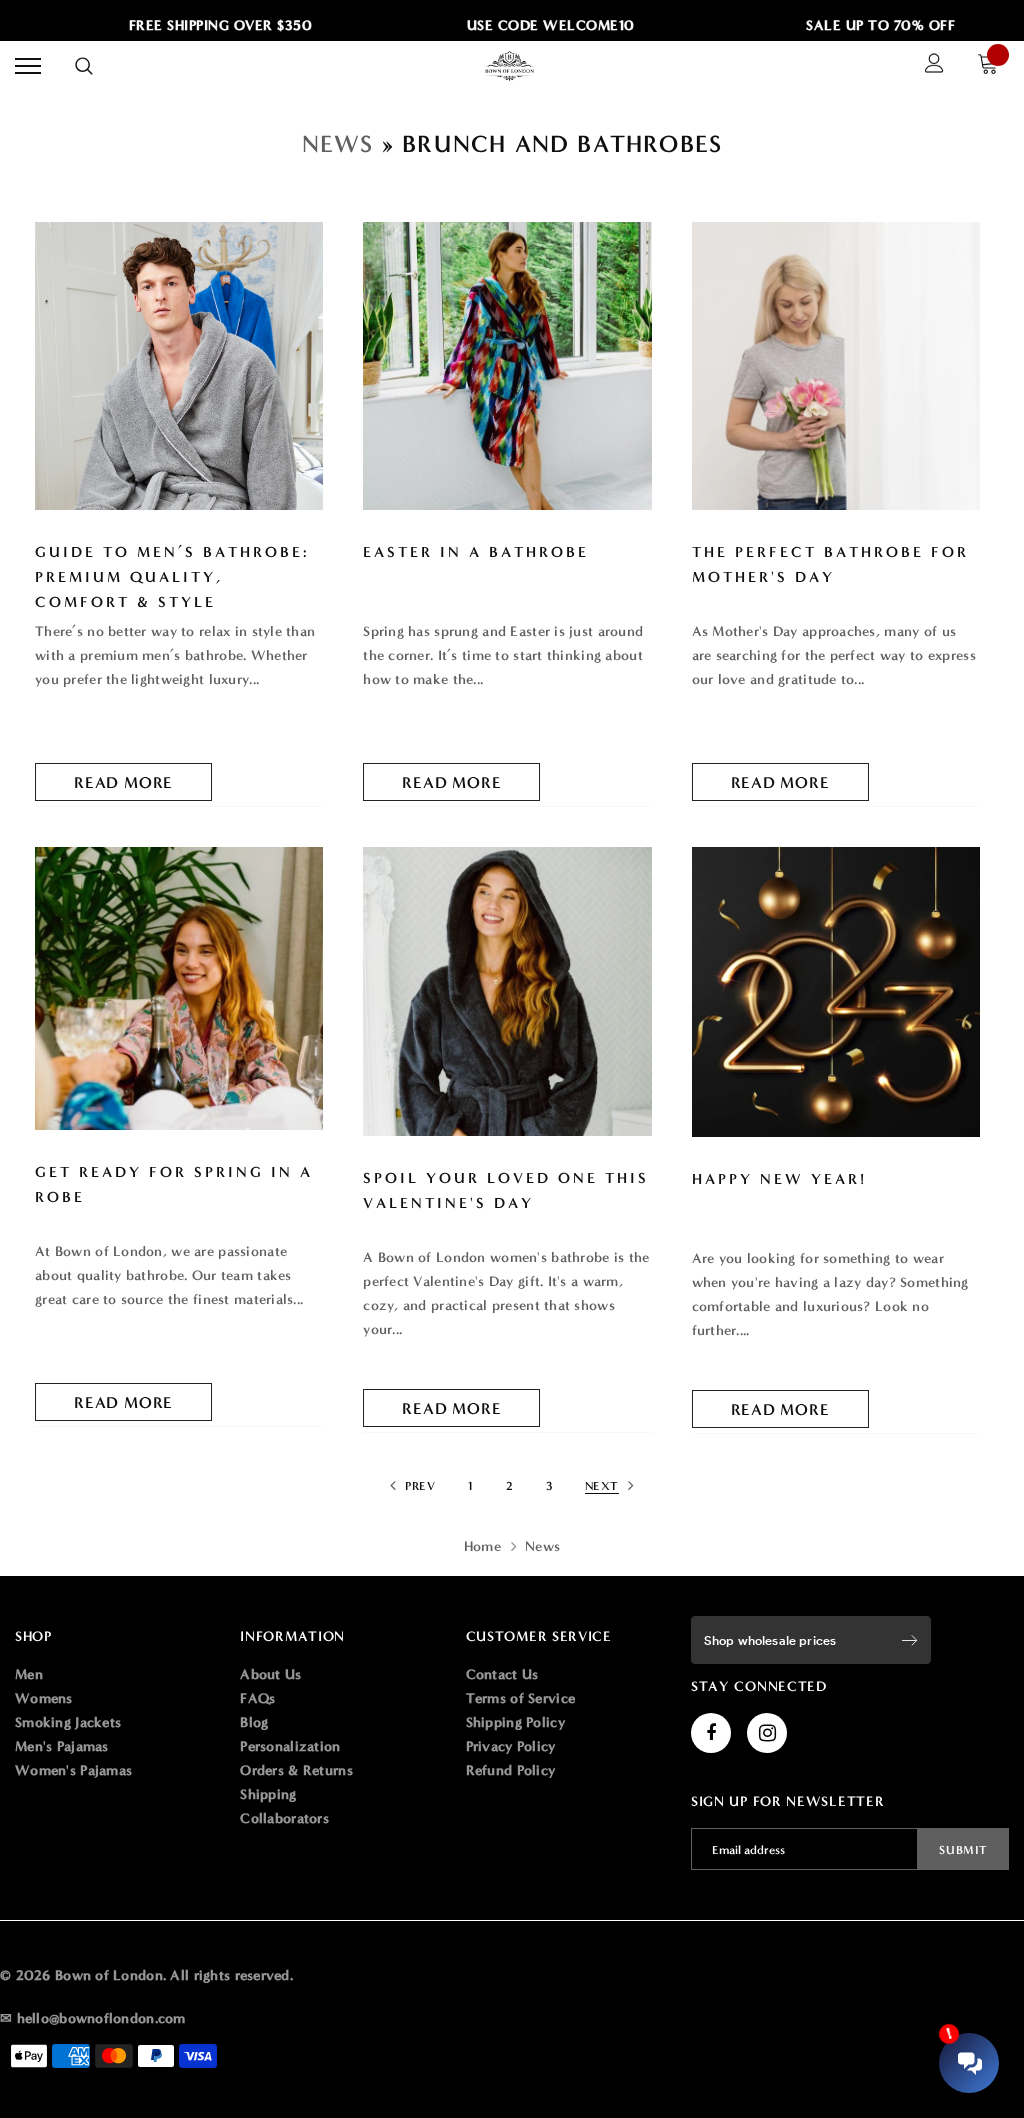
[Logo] (510, 66)
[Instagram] (767, 1733)
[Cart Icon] (993, 66)
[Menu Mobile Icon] (28, 66)
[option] (202, 26)
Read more (123, 782)
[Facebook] (711, 1733)
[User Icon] (934, 66)
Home (482, 1546)
